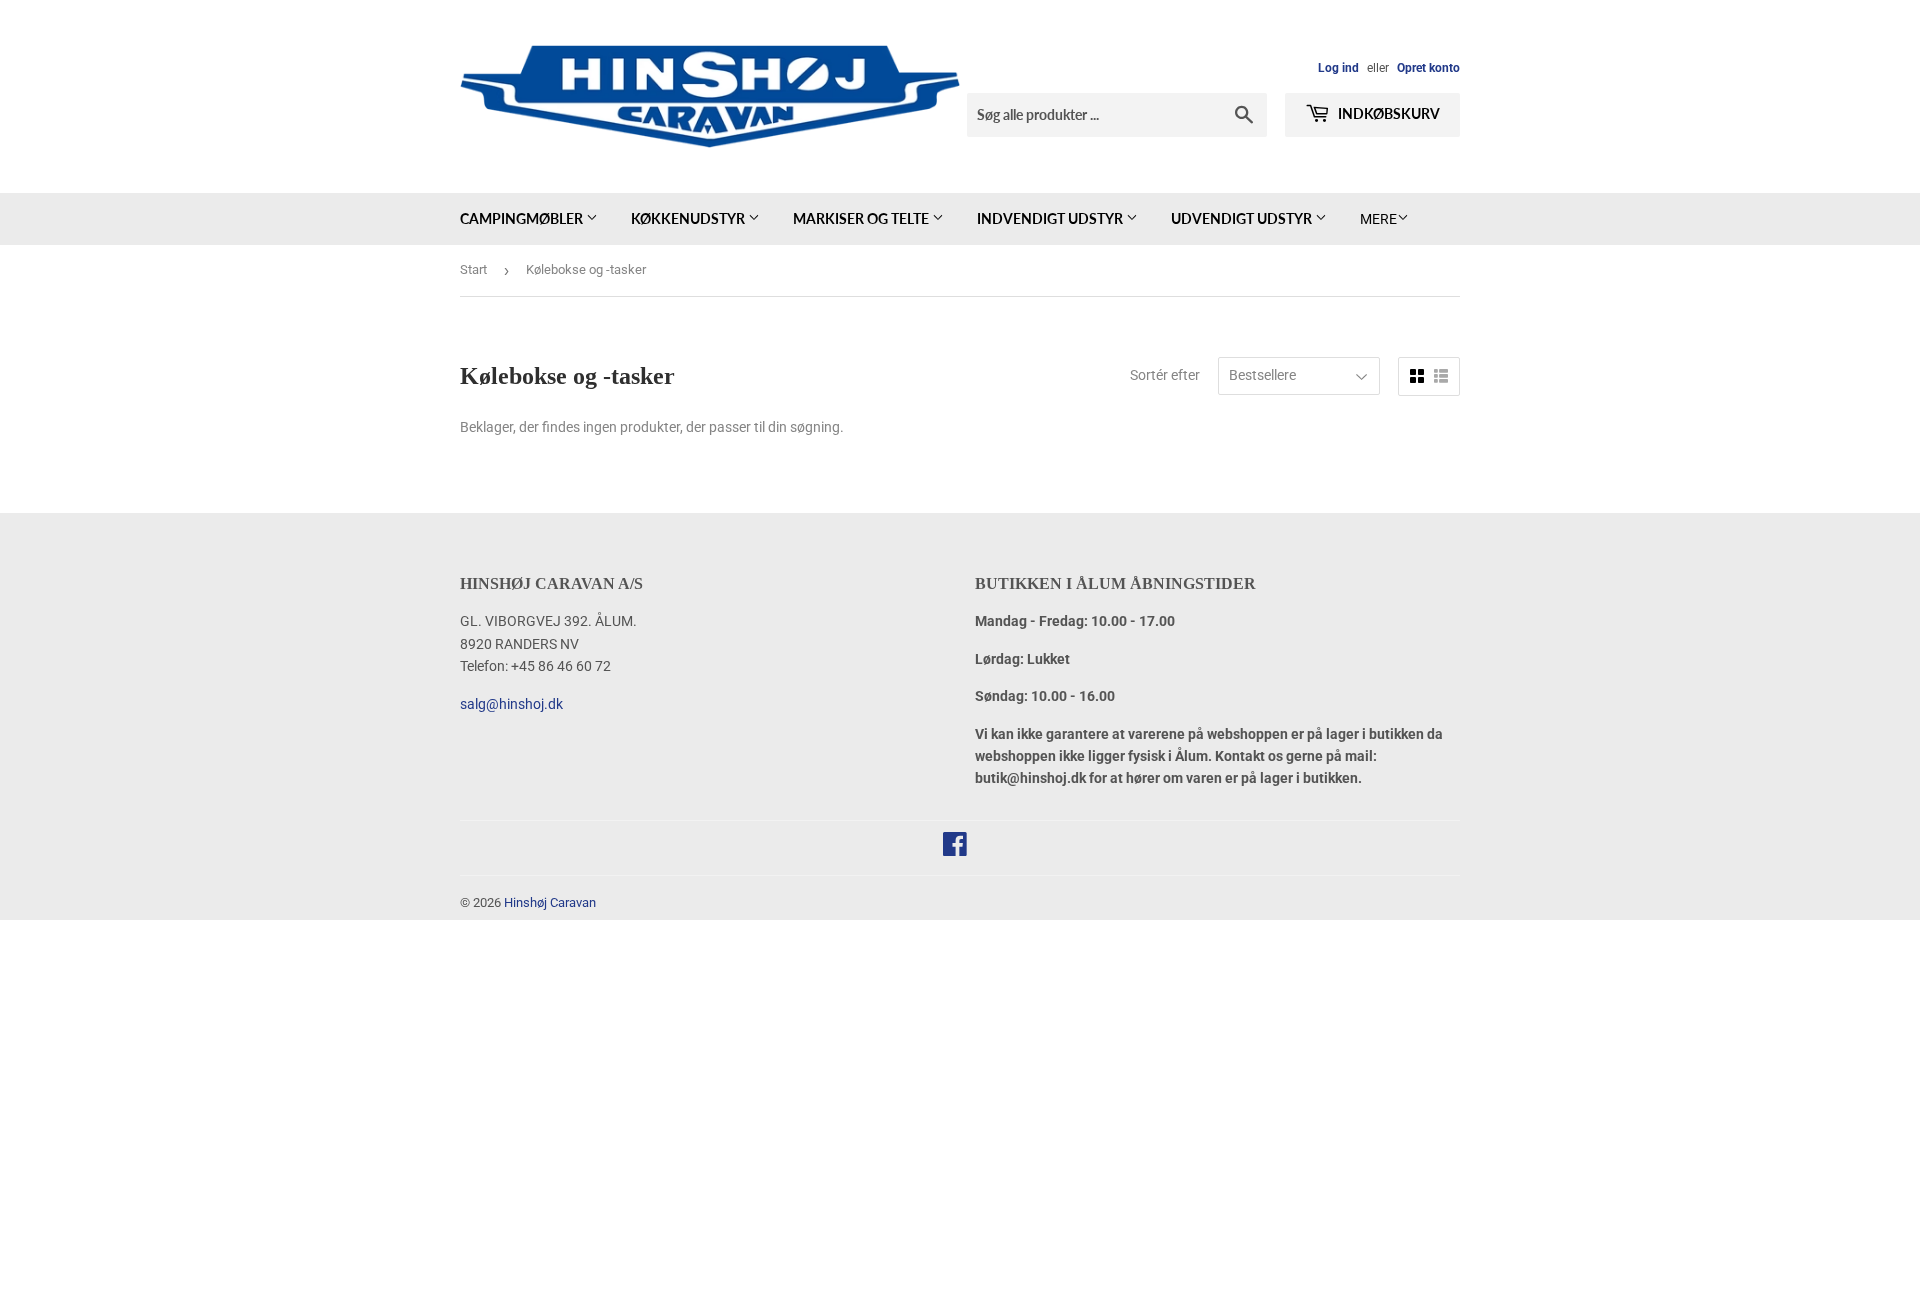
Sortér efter (1165, 375)
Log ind (1338, 68)
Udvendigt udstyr (1243, 218)
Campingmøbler (523, 218)
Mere (1378, 219)
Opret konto (1428, 68)
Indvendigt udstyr (1051, 218)
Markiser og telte (862, 218)
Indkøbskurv (1387, 113)
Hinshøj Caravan (550, 902)
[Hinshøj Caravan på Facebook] (955, 849)
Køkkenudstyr (689, 218)
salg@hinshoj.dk (511, 704)
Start (473, 269)
